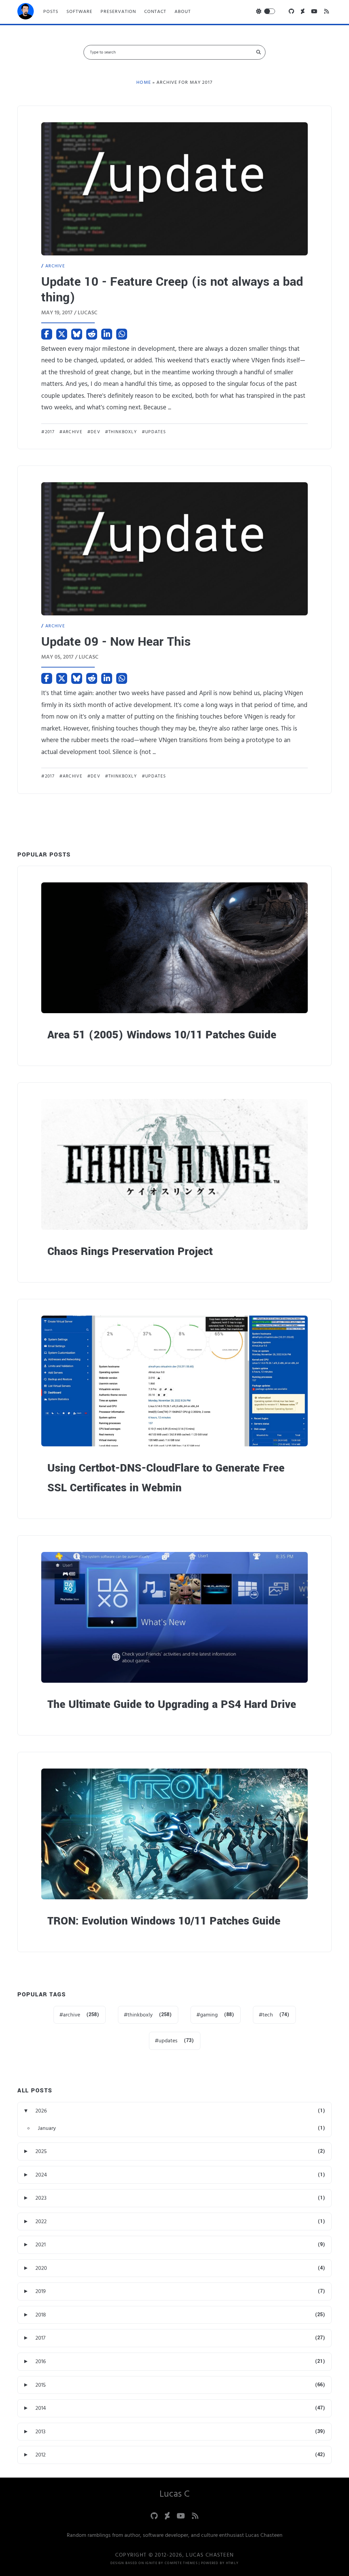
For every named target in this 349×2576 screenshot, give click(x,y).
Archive (55, 266)
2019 (41, 2291)
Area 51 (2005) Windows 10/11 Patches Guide (162, 1035)
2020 (41, 2268)
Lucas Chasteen (210, 2555)
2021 (41, 2245)
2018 (41, 2315)
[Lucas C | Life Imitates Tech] (26, 13)
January (47, 2128)
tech (268, 2015)
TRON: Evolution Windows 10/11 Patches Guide (164, 1921)
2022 (41, 2221)
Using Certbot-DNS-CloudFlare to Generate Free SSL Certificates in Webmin (166, 1478)
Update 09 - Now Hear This (116, 642)
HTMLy (232, 2563)
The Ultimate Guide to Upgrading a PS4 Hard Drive (172, 1704)
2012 (41, 2455)
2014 (41, 2408)
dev (95, 432)
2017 (50, 432)
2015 (41, 2385)
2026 (41, 2111)
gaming (209, 2015)
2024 (41, 2175)
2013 (40, 2432)
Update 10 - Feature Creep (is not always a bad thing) (172, 289)
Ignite (151, 2563)
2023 (41, 2198)
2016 (41, 2361)
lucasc (88, 313)
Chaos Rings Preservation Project (130, 1251)
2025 (41, 2151)
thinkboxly (123, 432)
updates (156, 432)
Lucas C (174, 2494)
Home (143, 82)
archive (73, 432)
